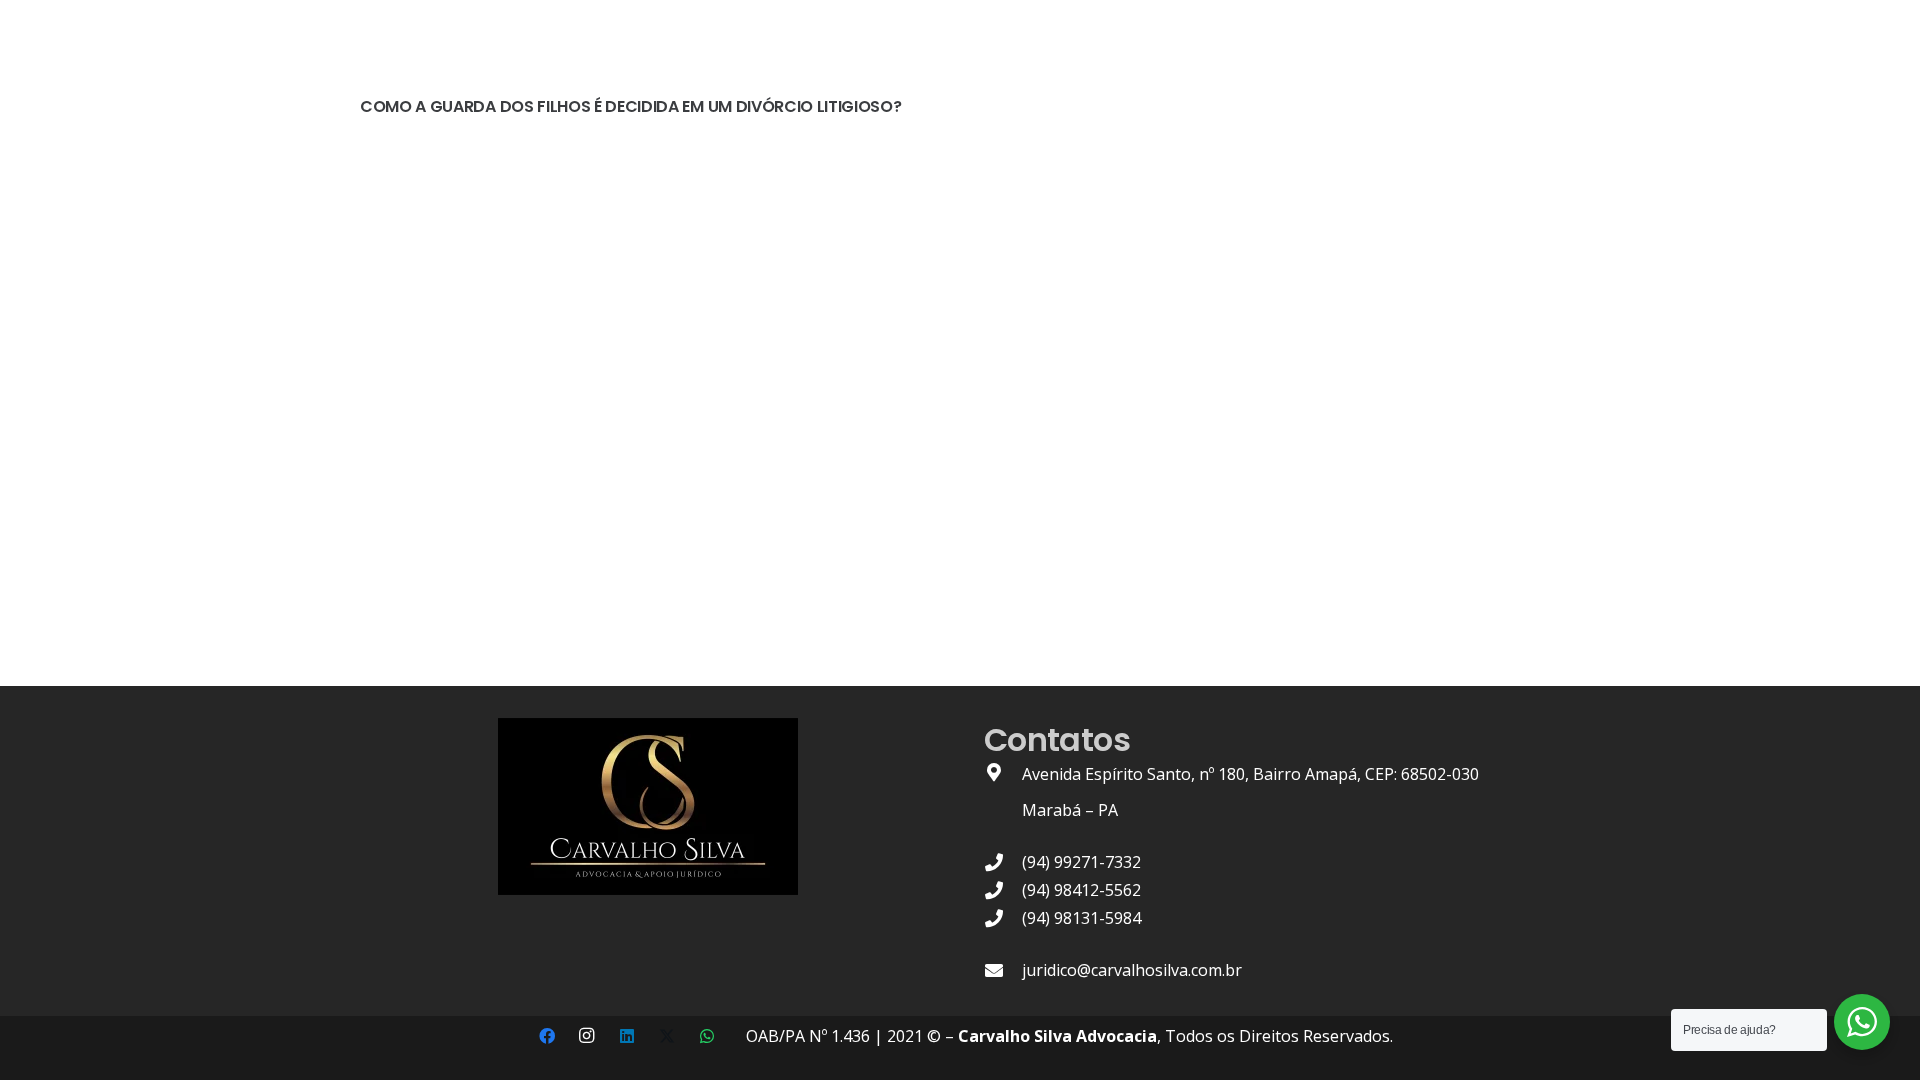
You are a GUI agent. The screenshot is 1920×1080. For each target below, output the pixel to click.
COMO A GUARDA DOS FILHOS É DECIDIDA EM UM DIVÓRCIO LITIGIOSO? (630, 106)
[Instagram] (587, 1036)
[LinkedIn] (627, 1036)
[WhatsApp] (707, 1036)
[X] (667, 1036)
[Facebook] (547, 1036)
